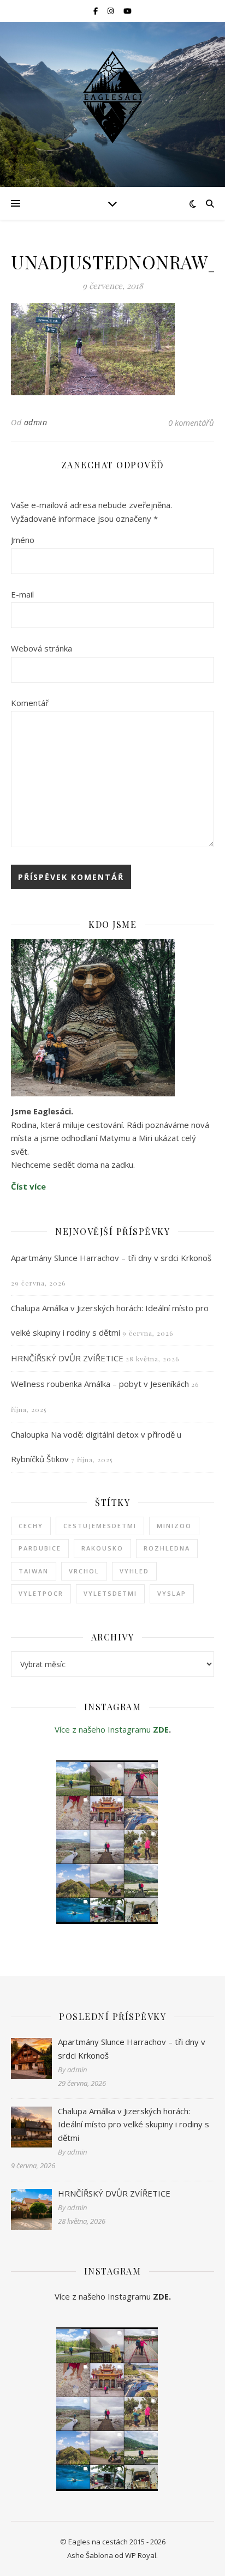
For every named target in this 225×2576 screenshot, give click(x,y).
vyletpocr (41, 1593)
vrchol (84, 1571)
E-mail (22, 594)
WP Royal (141, 2555)
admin (36, 422)
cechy (31, 1526)
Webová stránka (42, 648)
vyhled (134, 1571)
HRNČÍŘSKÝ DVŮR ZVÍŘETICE (67, 1358)
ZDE (161, 1729)
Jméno (23, 540)
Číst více (28, 1186)
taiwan (34, 1571)
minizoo (174, 1526)
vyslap (172, 1593)
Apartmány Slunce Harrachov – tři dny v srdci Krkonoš (111, 1258)
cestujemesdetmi (100, 1526)
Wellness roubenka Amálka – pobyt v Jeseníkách (100, 1384)
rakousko (102, 1548)
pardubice (40, 1548)
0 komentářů (191, 423)
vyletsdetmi (110, 1593)
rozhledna (167, 1548)
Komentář (30, 703)
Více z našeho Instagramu (104, 1729)
